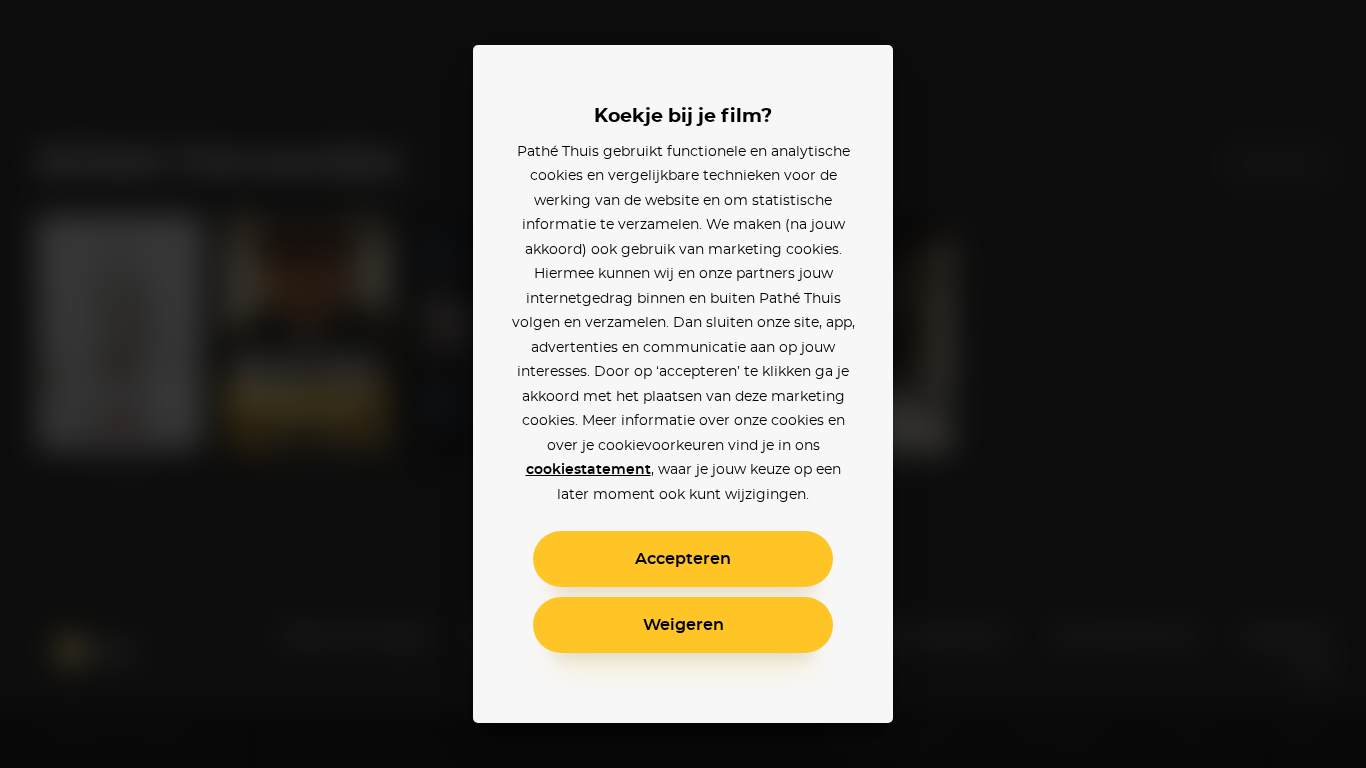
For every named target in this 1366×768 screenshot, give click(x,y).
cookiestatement (588, 470)
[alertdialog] (683, 384)
